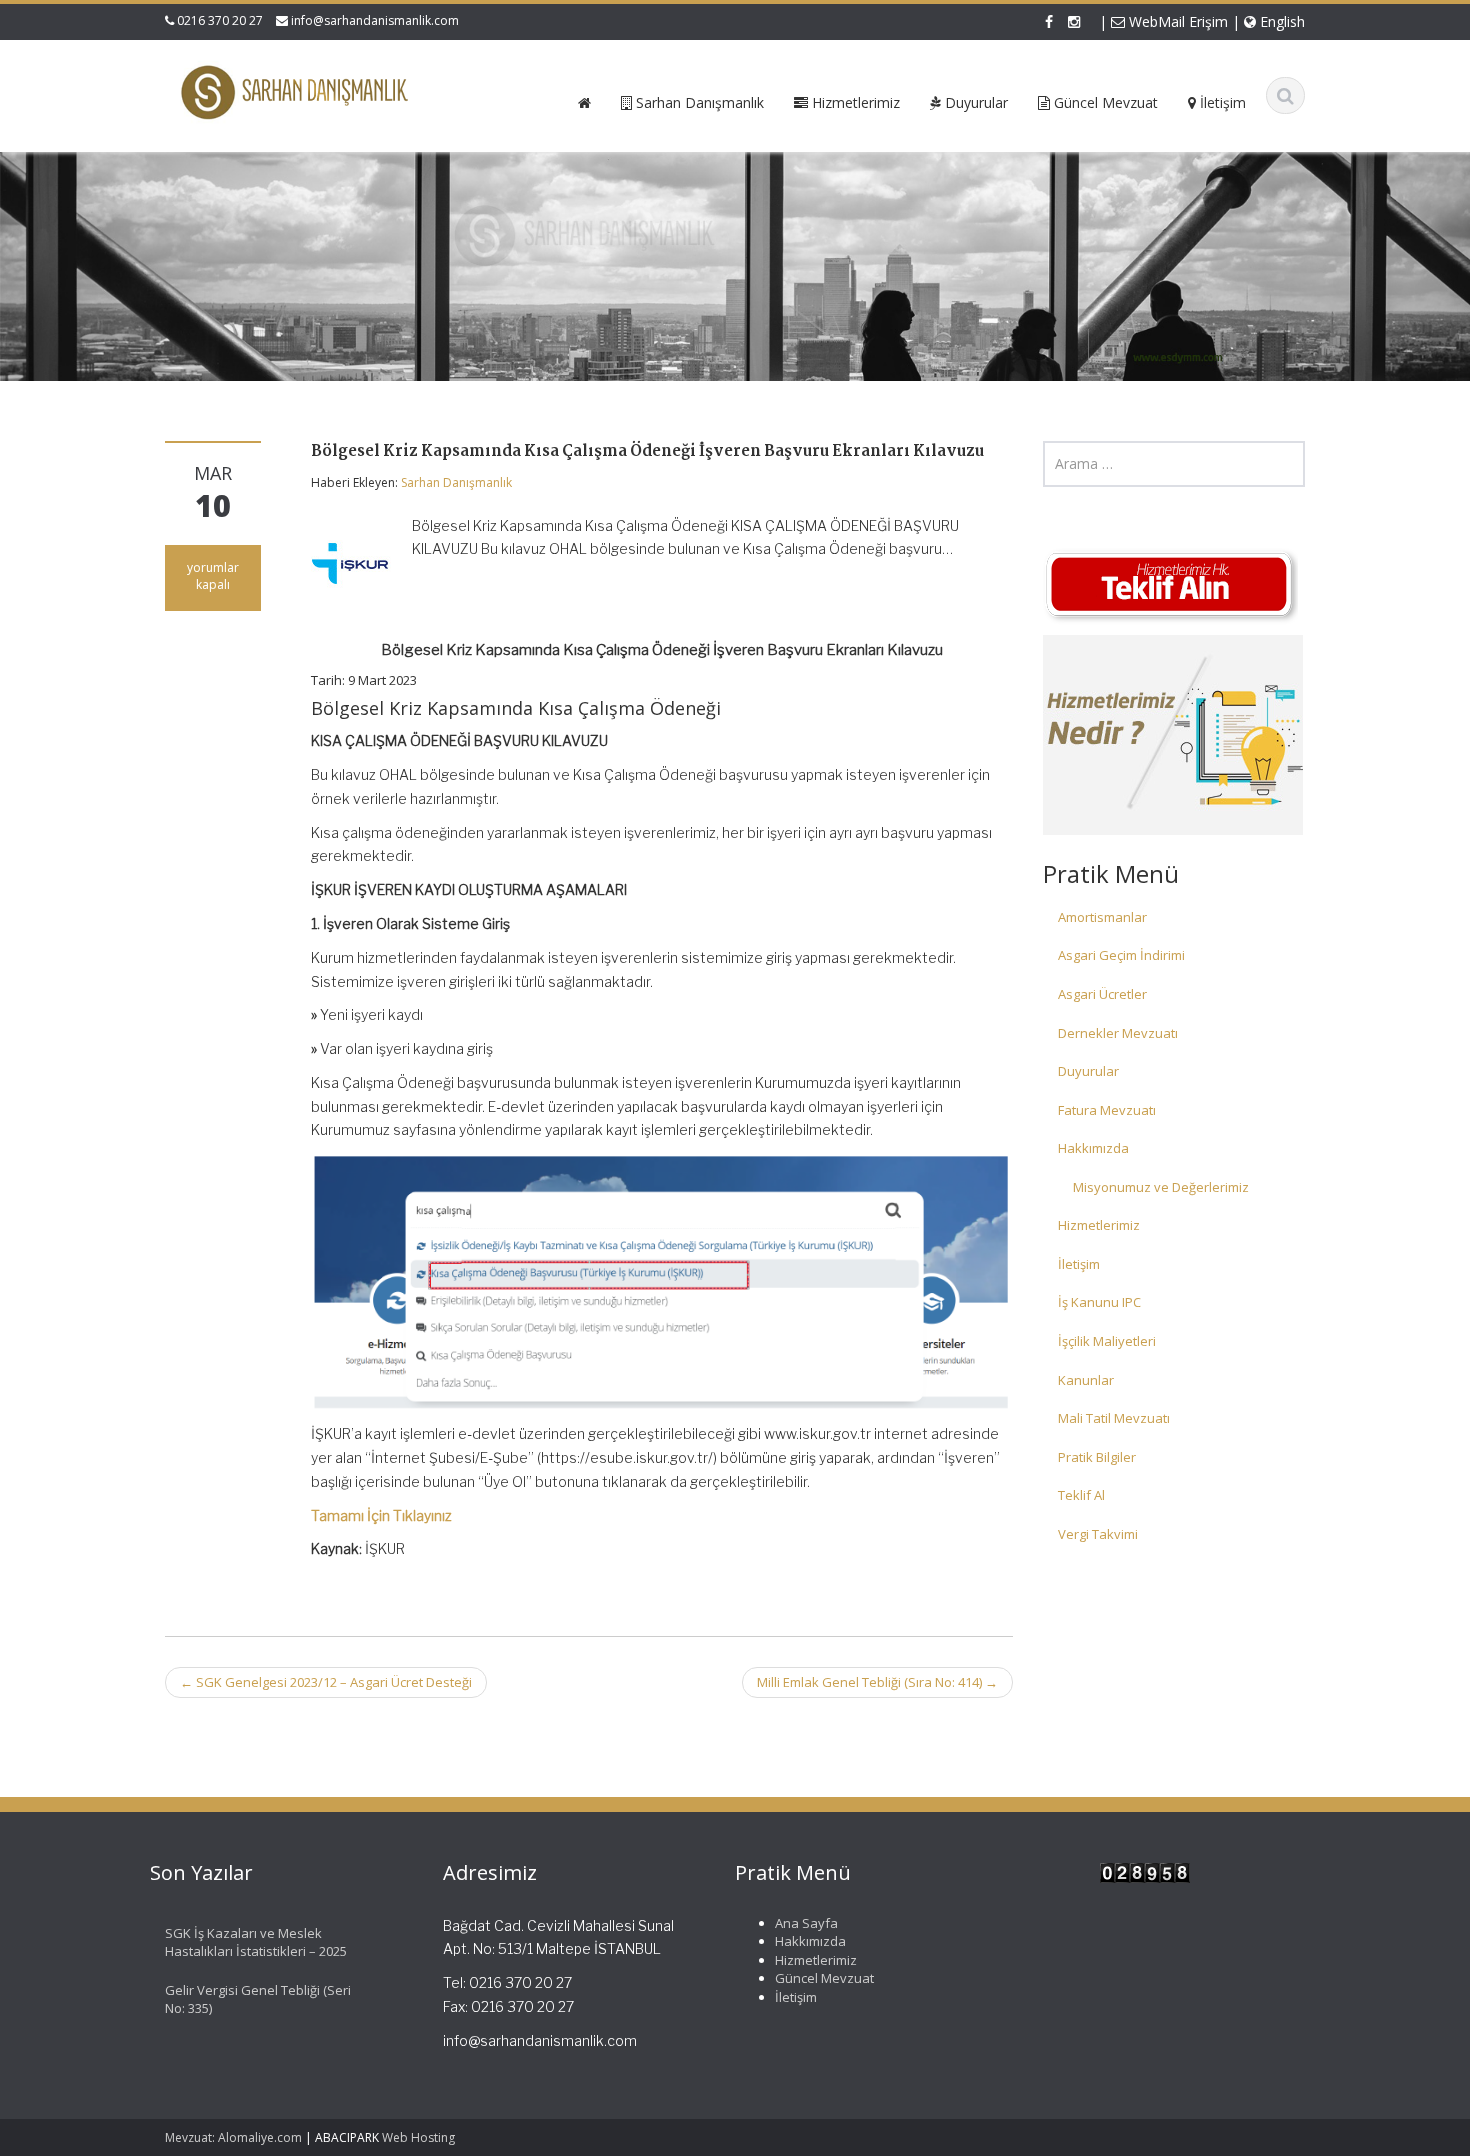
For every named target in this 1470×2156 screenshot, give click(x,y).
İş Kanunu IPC (1099, 1302)
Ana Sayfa (806, 1923)
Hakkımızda (1093, 1148)
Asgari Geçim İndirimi (1121, 955)
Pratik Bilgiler (1097, 1457)
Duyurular (1088, 1071)
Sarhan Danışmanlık (456, 482)
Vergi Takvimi (1098, 1534)
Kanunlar (1086, 1380)
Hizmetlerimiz (1099, 1225)
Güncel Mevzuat (824, 1979)
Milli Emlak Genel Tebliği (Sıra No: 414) (877, 1682)
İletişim (1079, 1264)
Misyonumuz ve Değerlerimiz (1161, 1187)
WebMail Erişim (1176, 21)
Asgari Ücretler (1102, 994)
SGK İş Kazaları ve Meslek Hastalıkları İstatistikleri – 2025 (256, 1942)
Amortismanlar (1102, 917)
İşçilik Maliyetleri (1107, 1341)
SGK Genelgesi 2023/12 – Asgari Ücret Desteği (326, 1682)
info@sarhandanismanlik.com (375, 20)
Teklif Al (1081, 1495)
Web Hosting (418, 2137)
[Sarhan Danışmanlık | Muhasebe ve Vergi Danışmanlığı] (296, 92)
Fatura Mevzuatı (1107, 1110)
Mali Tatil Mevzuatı (1114, 1418)
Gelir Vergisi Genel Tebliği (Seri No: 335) (258, 1999)
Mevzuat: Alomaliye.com (233, 2137)
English (1280, 21)
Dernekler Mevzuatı (1118, 1033)
